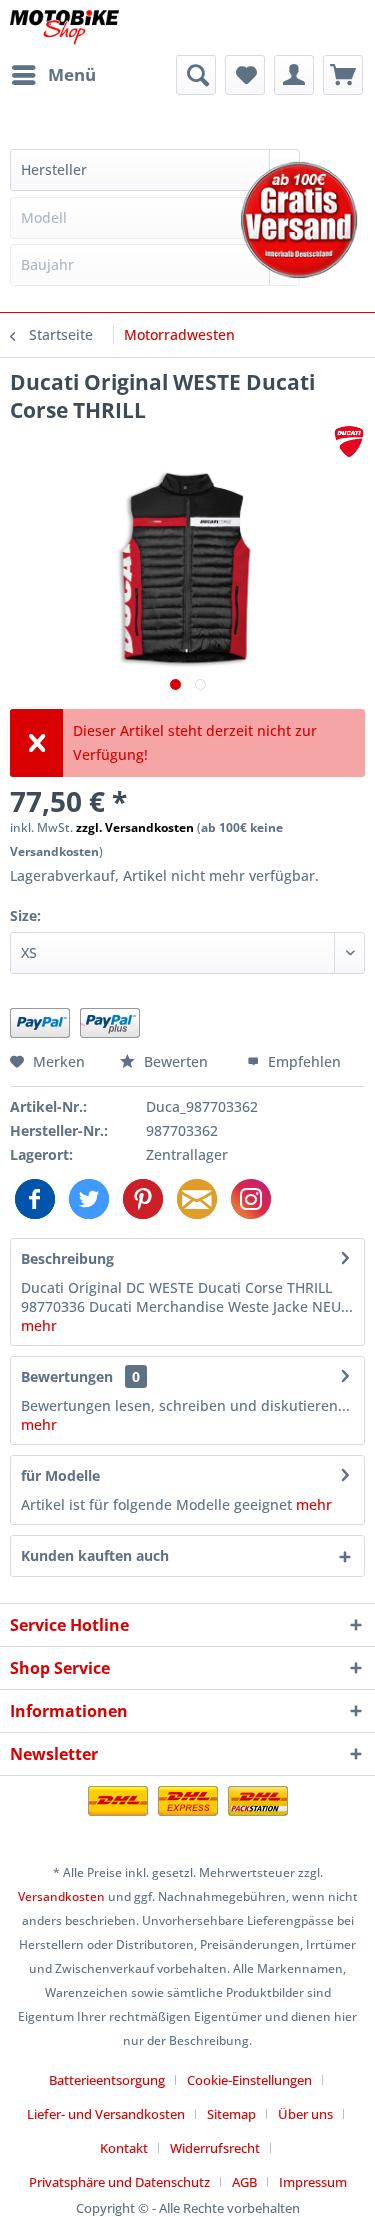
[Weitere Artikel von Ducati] (349, 441)
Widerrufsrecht (215, 2148)
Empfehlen (302, 1061)
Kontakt (124, 2148)
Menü (72, 74)
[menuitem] (53, 75)
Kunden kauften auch (95, 1555)
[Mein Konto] (294, 75)
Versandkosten (61, 1896)
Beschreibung (67, 1258)
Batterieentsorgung (107, 2080)
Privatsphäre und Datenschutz (119, 2182)
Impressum (313, 2182)
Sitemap (231, 2114)
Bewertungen (67, 1376)
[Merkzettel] (245, 75)
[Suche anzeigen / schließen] (196, 75)
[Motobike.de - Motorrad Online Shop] (64, 27)
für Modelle (60, 1475)
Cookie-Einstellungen (249, 2080)
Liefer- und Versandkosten (106, 2114)
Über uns (305, 2114)
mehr (39, 1325)
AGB (244, 2182)
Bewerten (176, 1061)
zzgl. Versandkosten (135, 827)
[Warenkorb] (343, 75)
